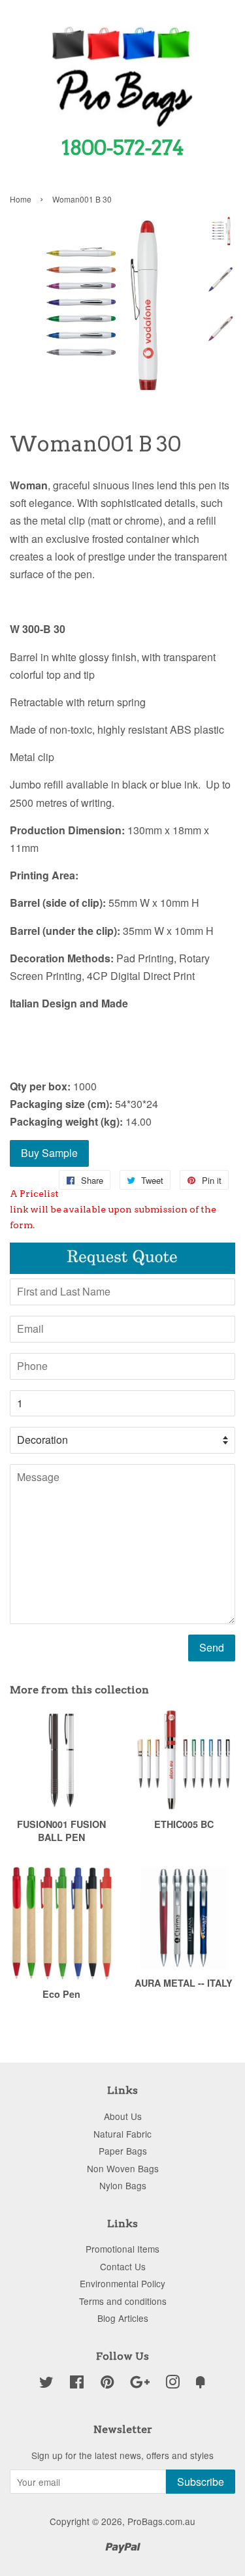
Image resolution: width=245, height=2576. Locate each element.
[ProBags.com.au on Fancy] (201, 2384)
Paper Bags (123, 2151)
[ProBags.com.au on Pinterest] (107, 2384)
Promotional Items (122, 2249)
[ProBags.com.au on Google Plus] (140, 2384)
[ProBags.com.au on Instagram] (172, 2384)
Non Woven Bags (123, 2168)
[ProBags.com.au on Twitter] (46, 2384)
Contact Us (123, 2266)
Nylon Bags (123, 2185)
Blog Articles (123, 2318)
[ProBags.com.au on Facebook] (77, 2384)
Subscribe (201, 2482)
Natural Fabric (122, 2134)
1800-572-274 (123, 148)
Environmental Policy (122, 2283)
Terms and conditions (123, 2301)
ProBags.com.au (161, 2521)
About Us (123, 2116)
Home (21, 199)
